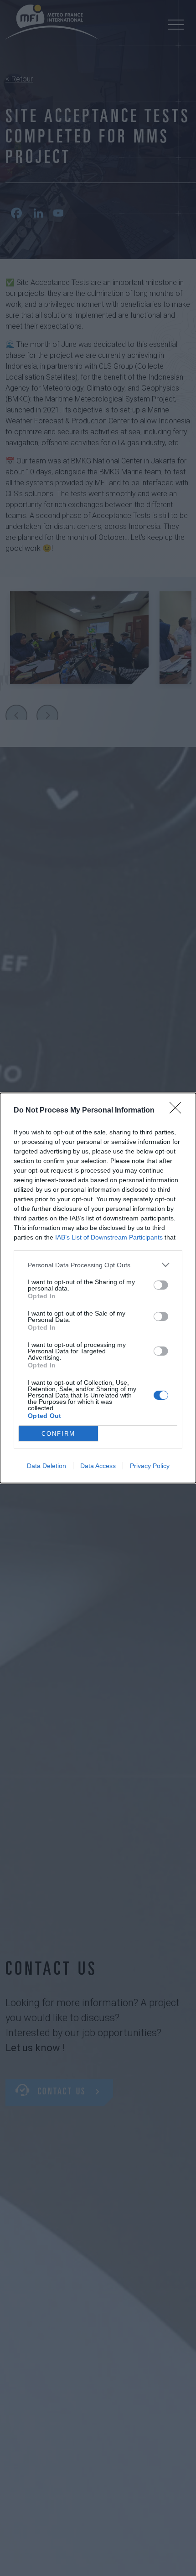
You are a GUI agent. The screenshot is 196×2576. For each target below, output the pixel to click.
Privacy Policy (150, 1466)
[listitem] (98, 1265)
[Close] (178, 1111)
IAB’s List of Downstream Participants (109, 1237)
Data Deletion (46, 1466)
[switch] (161, 1285)
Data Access (98, 1466)
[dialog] (98, 1288)
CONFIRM (58, 1434)
